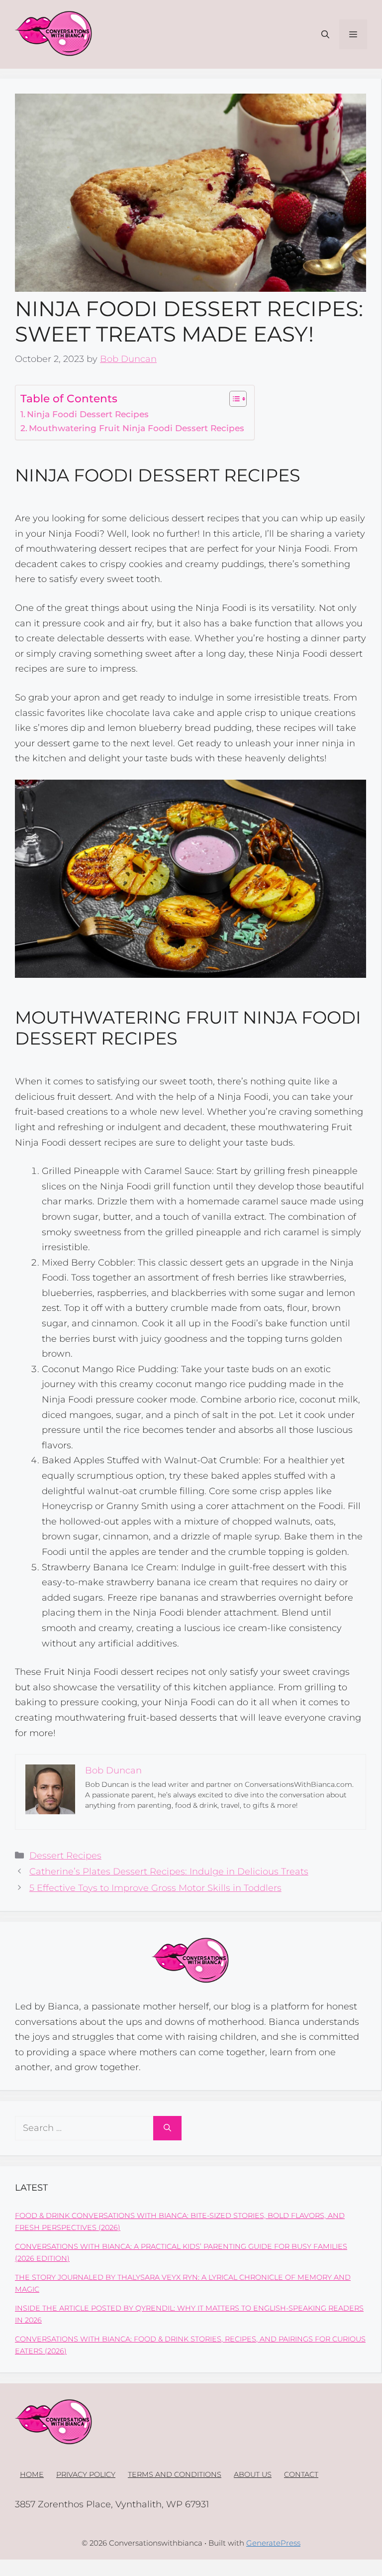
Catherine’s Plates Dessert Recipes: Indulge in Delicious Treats (169, 1872)
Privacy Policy (86, 2474)
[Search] (167, 2128)
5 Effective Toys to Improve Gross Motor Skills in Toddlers (155, 1888)
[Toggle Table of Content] (233, 399)
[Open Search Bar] (325, 34)
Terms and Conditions (175, 2474)
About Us (253, 2474)
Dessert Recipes (65, 1856)
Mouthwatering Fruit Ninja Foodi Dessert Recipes (137, 428)
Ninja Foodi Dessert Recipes (88, 414)
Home (32, 2474)
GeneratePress (273, 2543)
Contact (301, 2474)
